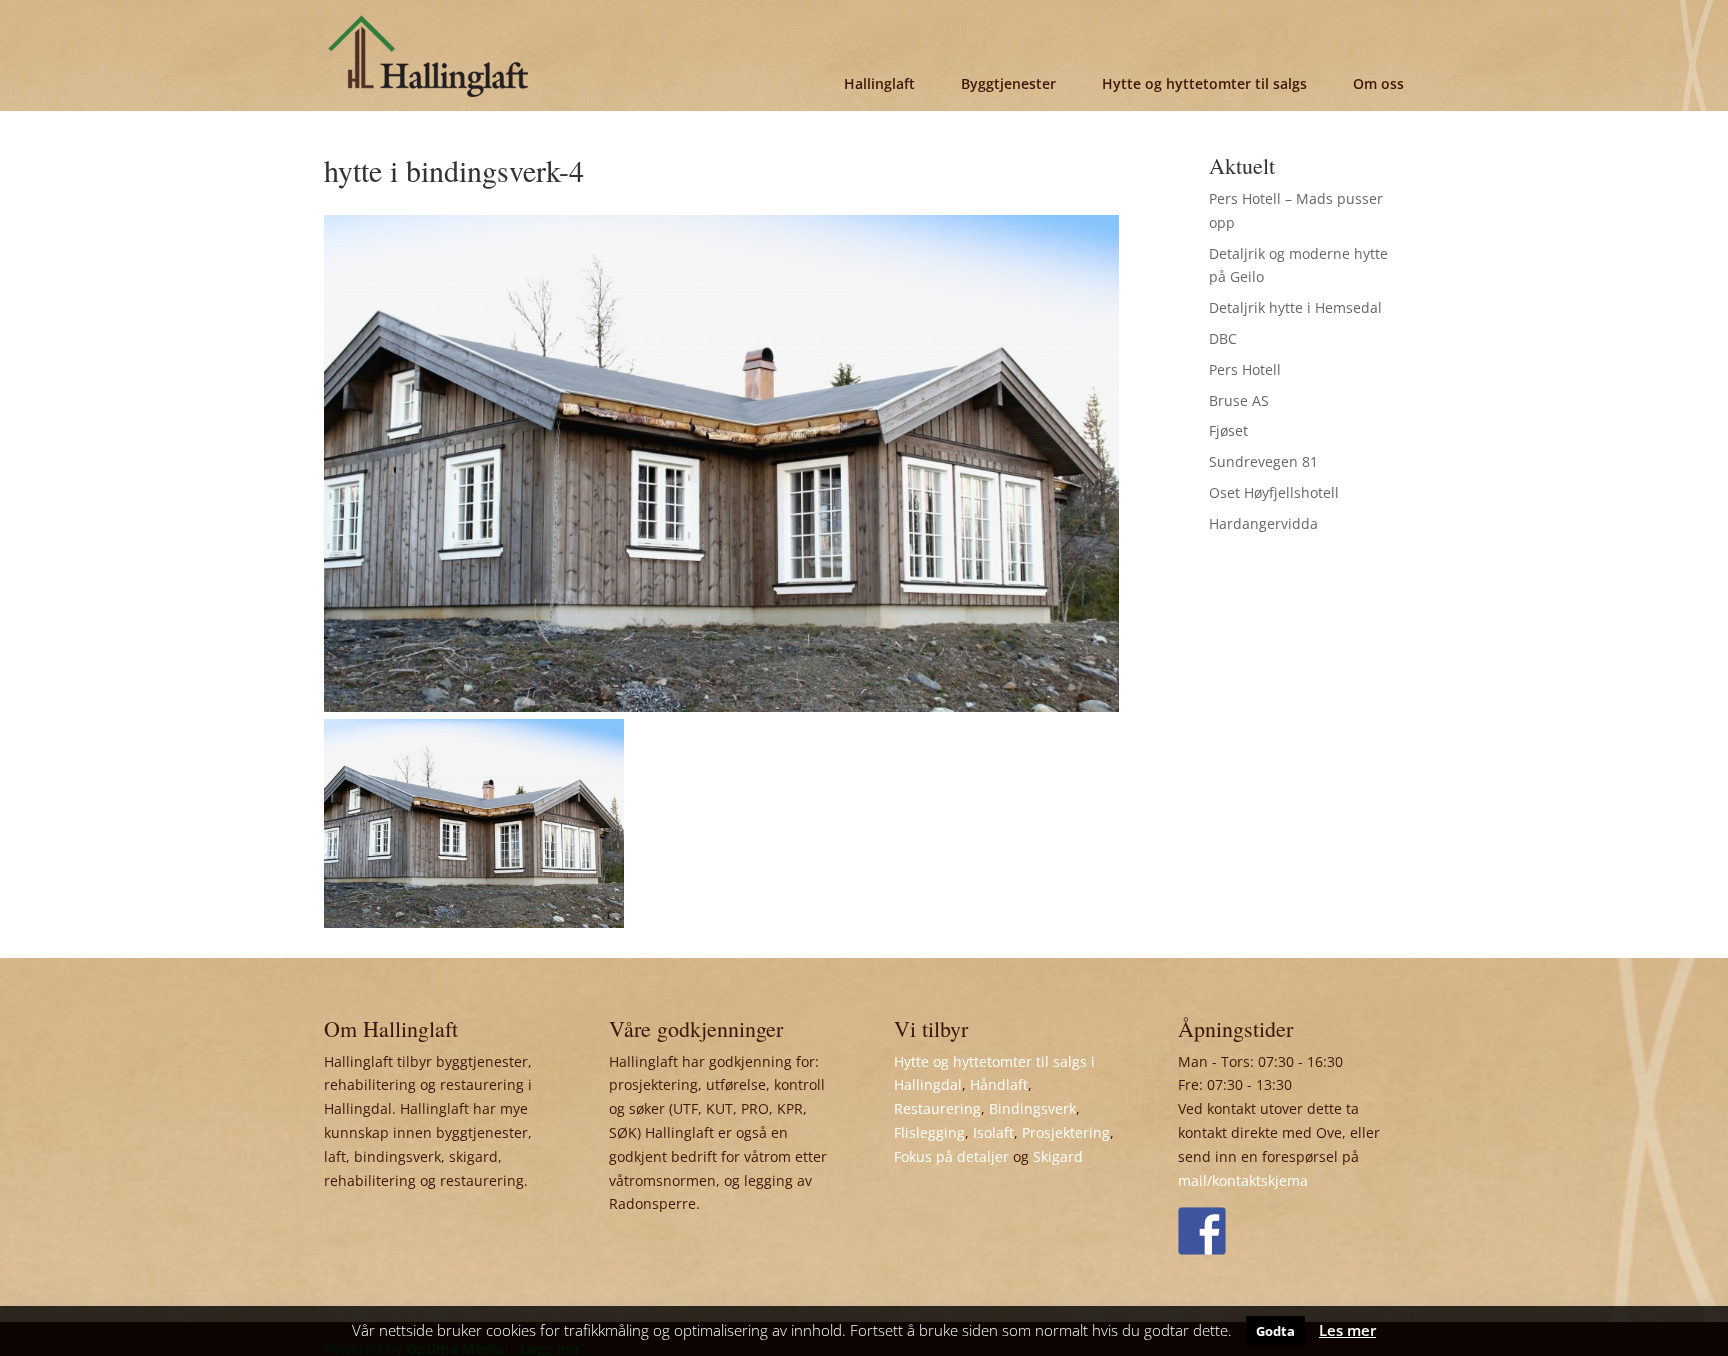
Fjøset (1228, 430)
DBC (1223, 338)
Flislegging (929, 1132)
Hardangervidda (1263, 523)
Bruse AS (1239, 400)
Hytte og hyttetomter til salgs (1204, 83)
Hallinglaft (879, 83)
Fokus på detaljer (951, 1156)
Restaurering (937, 1108)
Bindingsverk (1032, 1108)
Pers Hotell (1245, 369)
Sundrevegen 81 (1263, 461)
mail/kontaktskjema (1243, 1180)
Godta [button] (1275, 1331)
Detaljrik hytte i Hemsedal (1295, 307)
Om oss (1378, 83)
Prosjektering (1066, 1132)
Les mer (1347, 1330)
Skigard (1058, 1156)
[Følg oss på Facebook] (1202, 1231)
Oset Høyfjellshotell (1274, 492)
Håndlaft (999, 1084)
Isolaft (993, 1132)
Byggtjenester (1008, 83)
